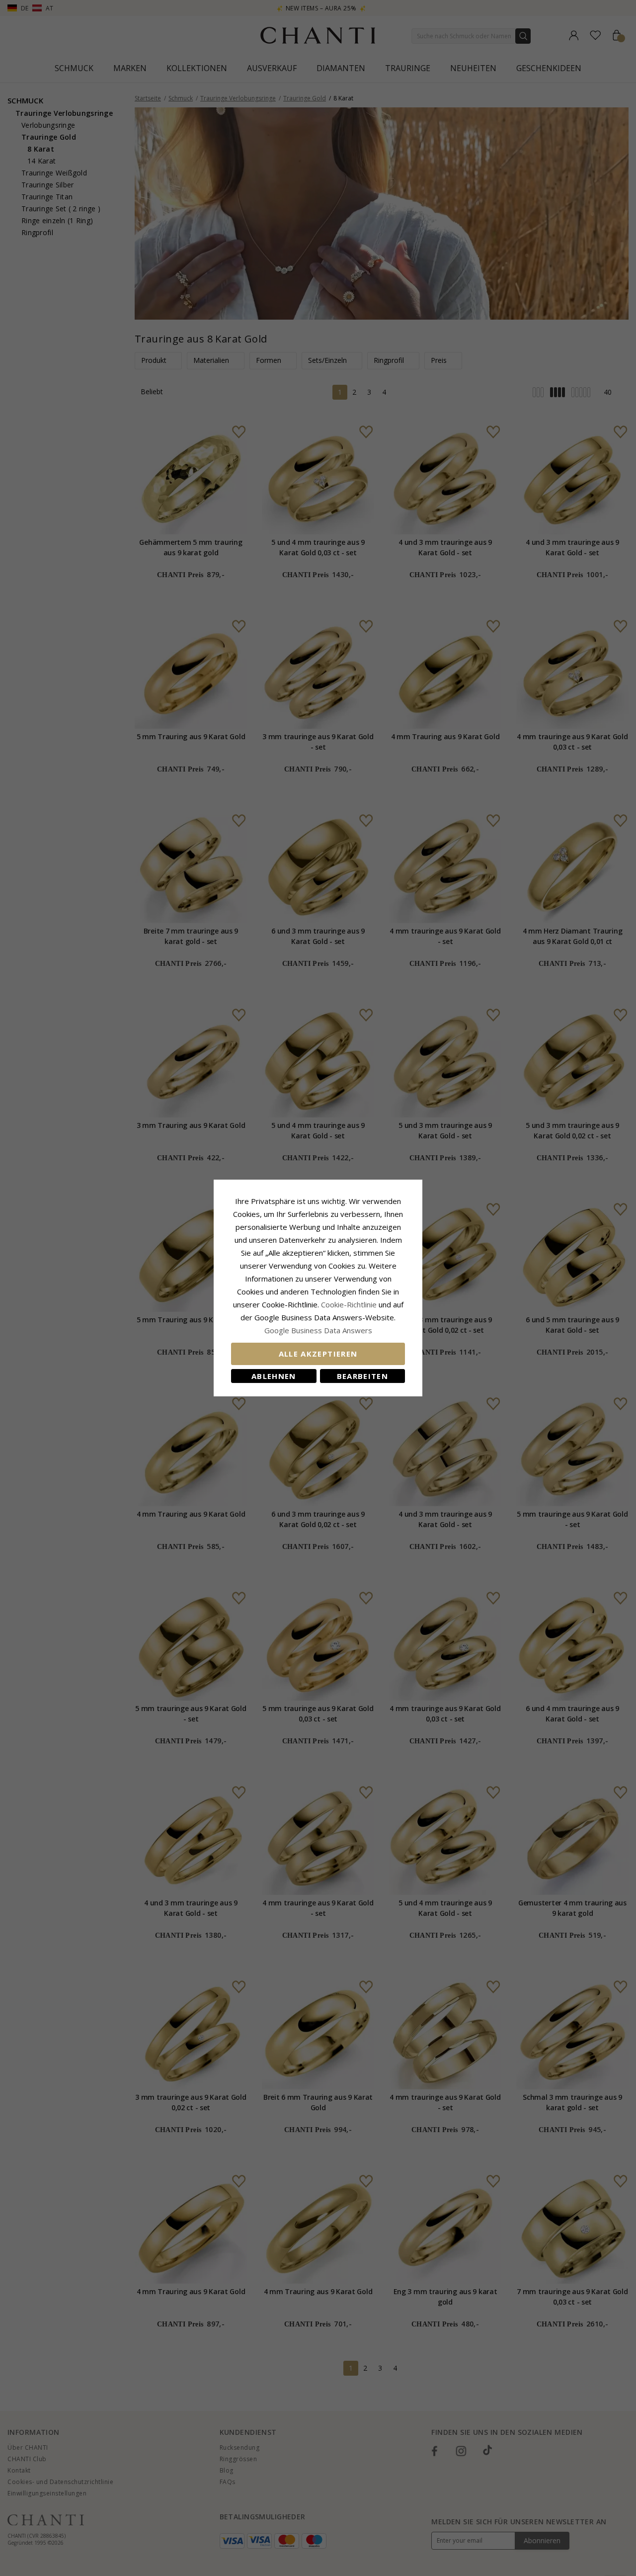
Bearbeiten (363, 1376)
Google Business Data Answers (318, 1330)
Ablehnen (274, 1376)
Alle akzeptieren (318, 1354)
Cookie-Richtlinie (349, 1304)
